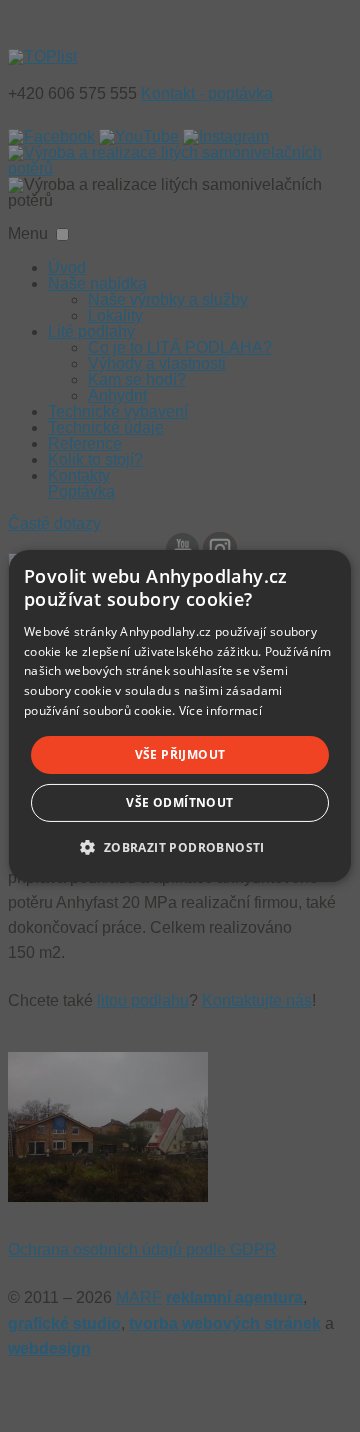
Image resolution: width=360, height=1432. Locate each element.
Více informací (220, 710)
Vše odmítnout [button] (179, 802)
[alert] (180, 716)
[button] (179, 847)
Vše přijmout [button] (180, 754)
